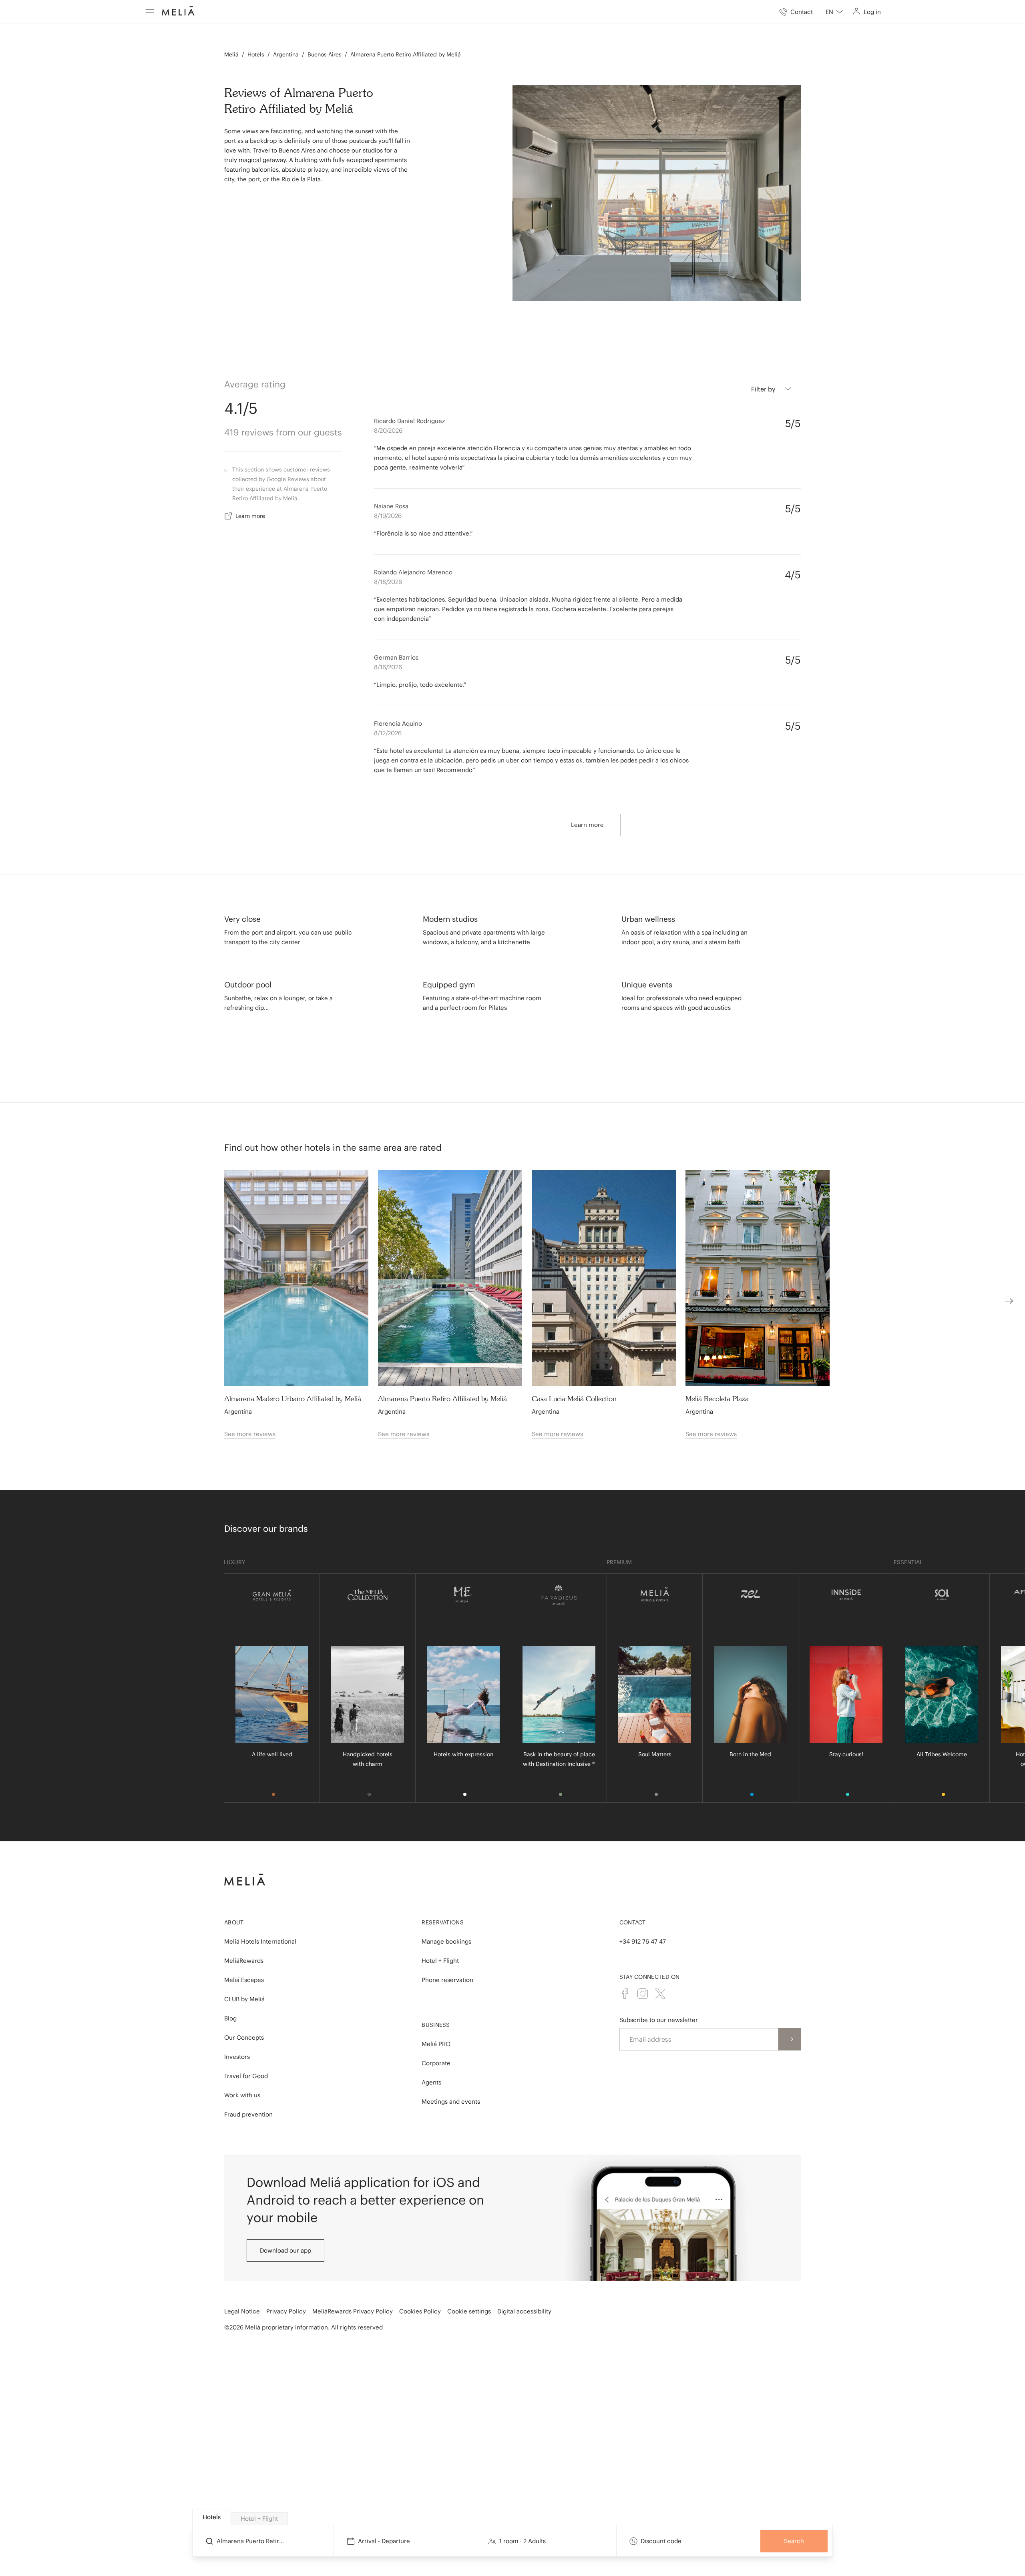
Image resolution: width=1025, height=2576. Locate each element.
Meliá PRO (436, 2044)
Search (794, 2541)
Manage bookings (446, 1941)
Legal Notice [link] (242, 2311)
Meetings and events (451, 2102)
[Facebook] (625, 1994)
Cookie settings (469, 2311)
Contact (633, 1922)
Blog (230, 2018)
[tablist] (513, 2517)
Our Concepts (244, 2037)
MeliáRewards (244, 1961)
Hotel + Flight (440, 1961)
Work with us (242, 2095)
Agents (431, 2082)
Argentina (286, 54)
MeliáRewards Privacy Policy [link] (353, 2311)
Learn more (250, 516)
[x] (660, 1994)
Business (436, 2025)
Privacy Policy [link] (286, 2311)
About (234, 1922)
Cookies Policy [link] (420, 2311)
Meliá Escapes (244, 1980)
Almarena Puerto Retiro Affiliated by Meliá (406, 54)
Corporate (436, 2063)
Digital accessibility (524, 2311)
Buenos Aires (325, 54)
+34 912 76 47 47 (643, 1941)
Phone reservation (447, 1980)
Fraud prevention (248, 2114)
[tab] (212, 2517)
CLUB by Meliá (244, 1999)
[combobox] (834, 12)
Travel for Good (246, 2076)
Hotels (256, 54)
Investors (237, 2057)
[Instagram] (643, 1994)
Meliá (231, 54)
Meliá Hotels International (260, 1941)
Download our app (285, 2250)
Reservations (443, 1922)
